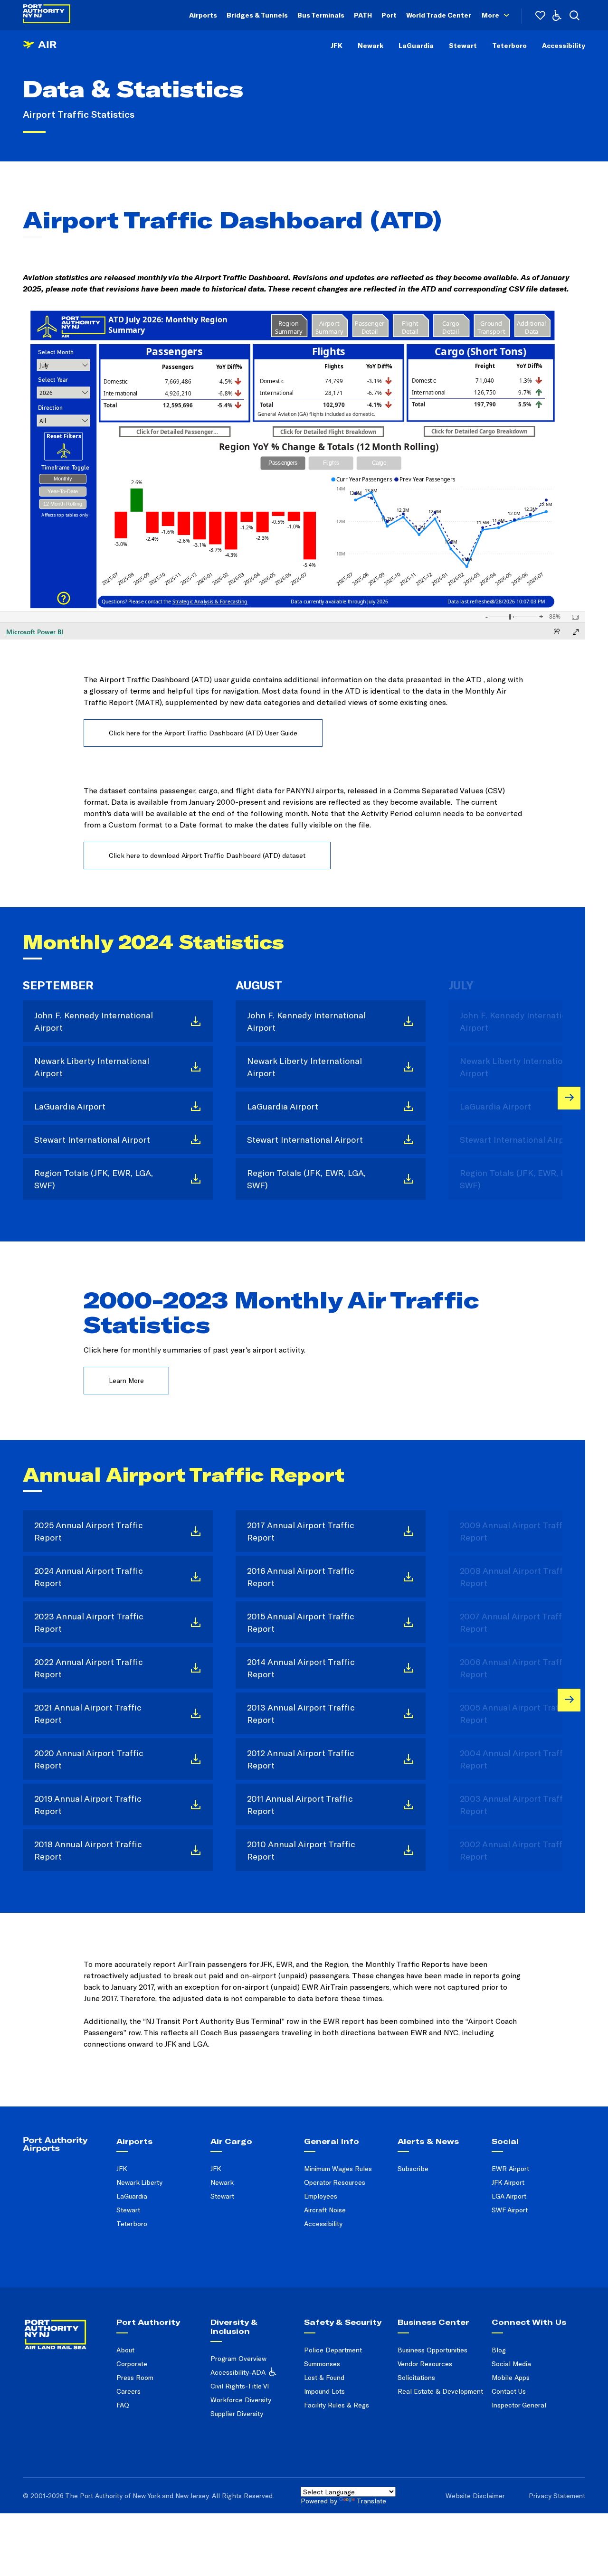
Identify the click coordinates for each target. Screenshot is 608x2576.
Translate (371, 2501)
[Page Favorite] (540, 15)
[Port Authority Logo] (47, 15)
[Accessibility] (557, 15)
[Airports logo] (40, 51)
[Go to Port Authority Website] (66, 2328)
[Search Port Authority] (575, 15)
